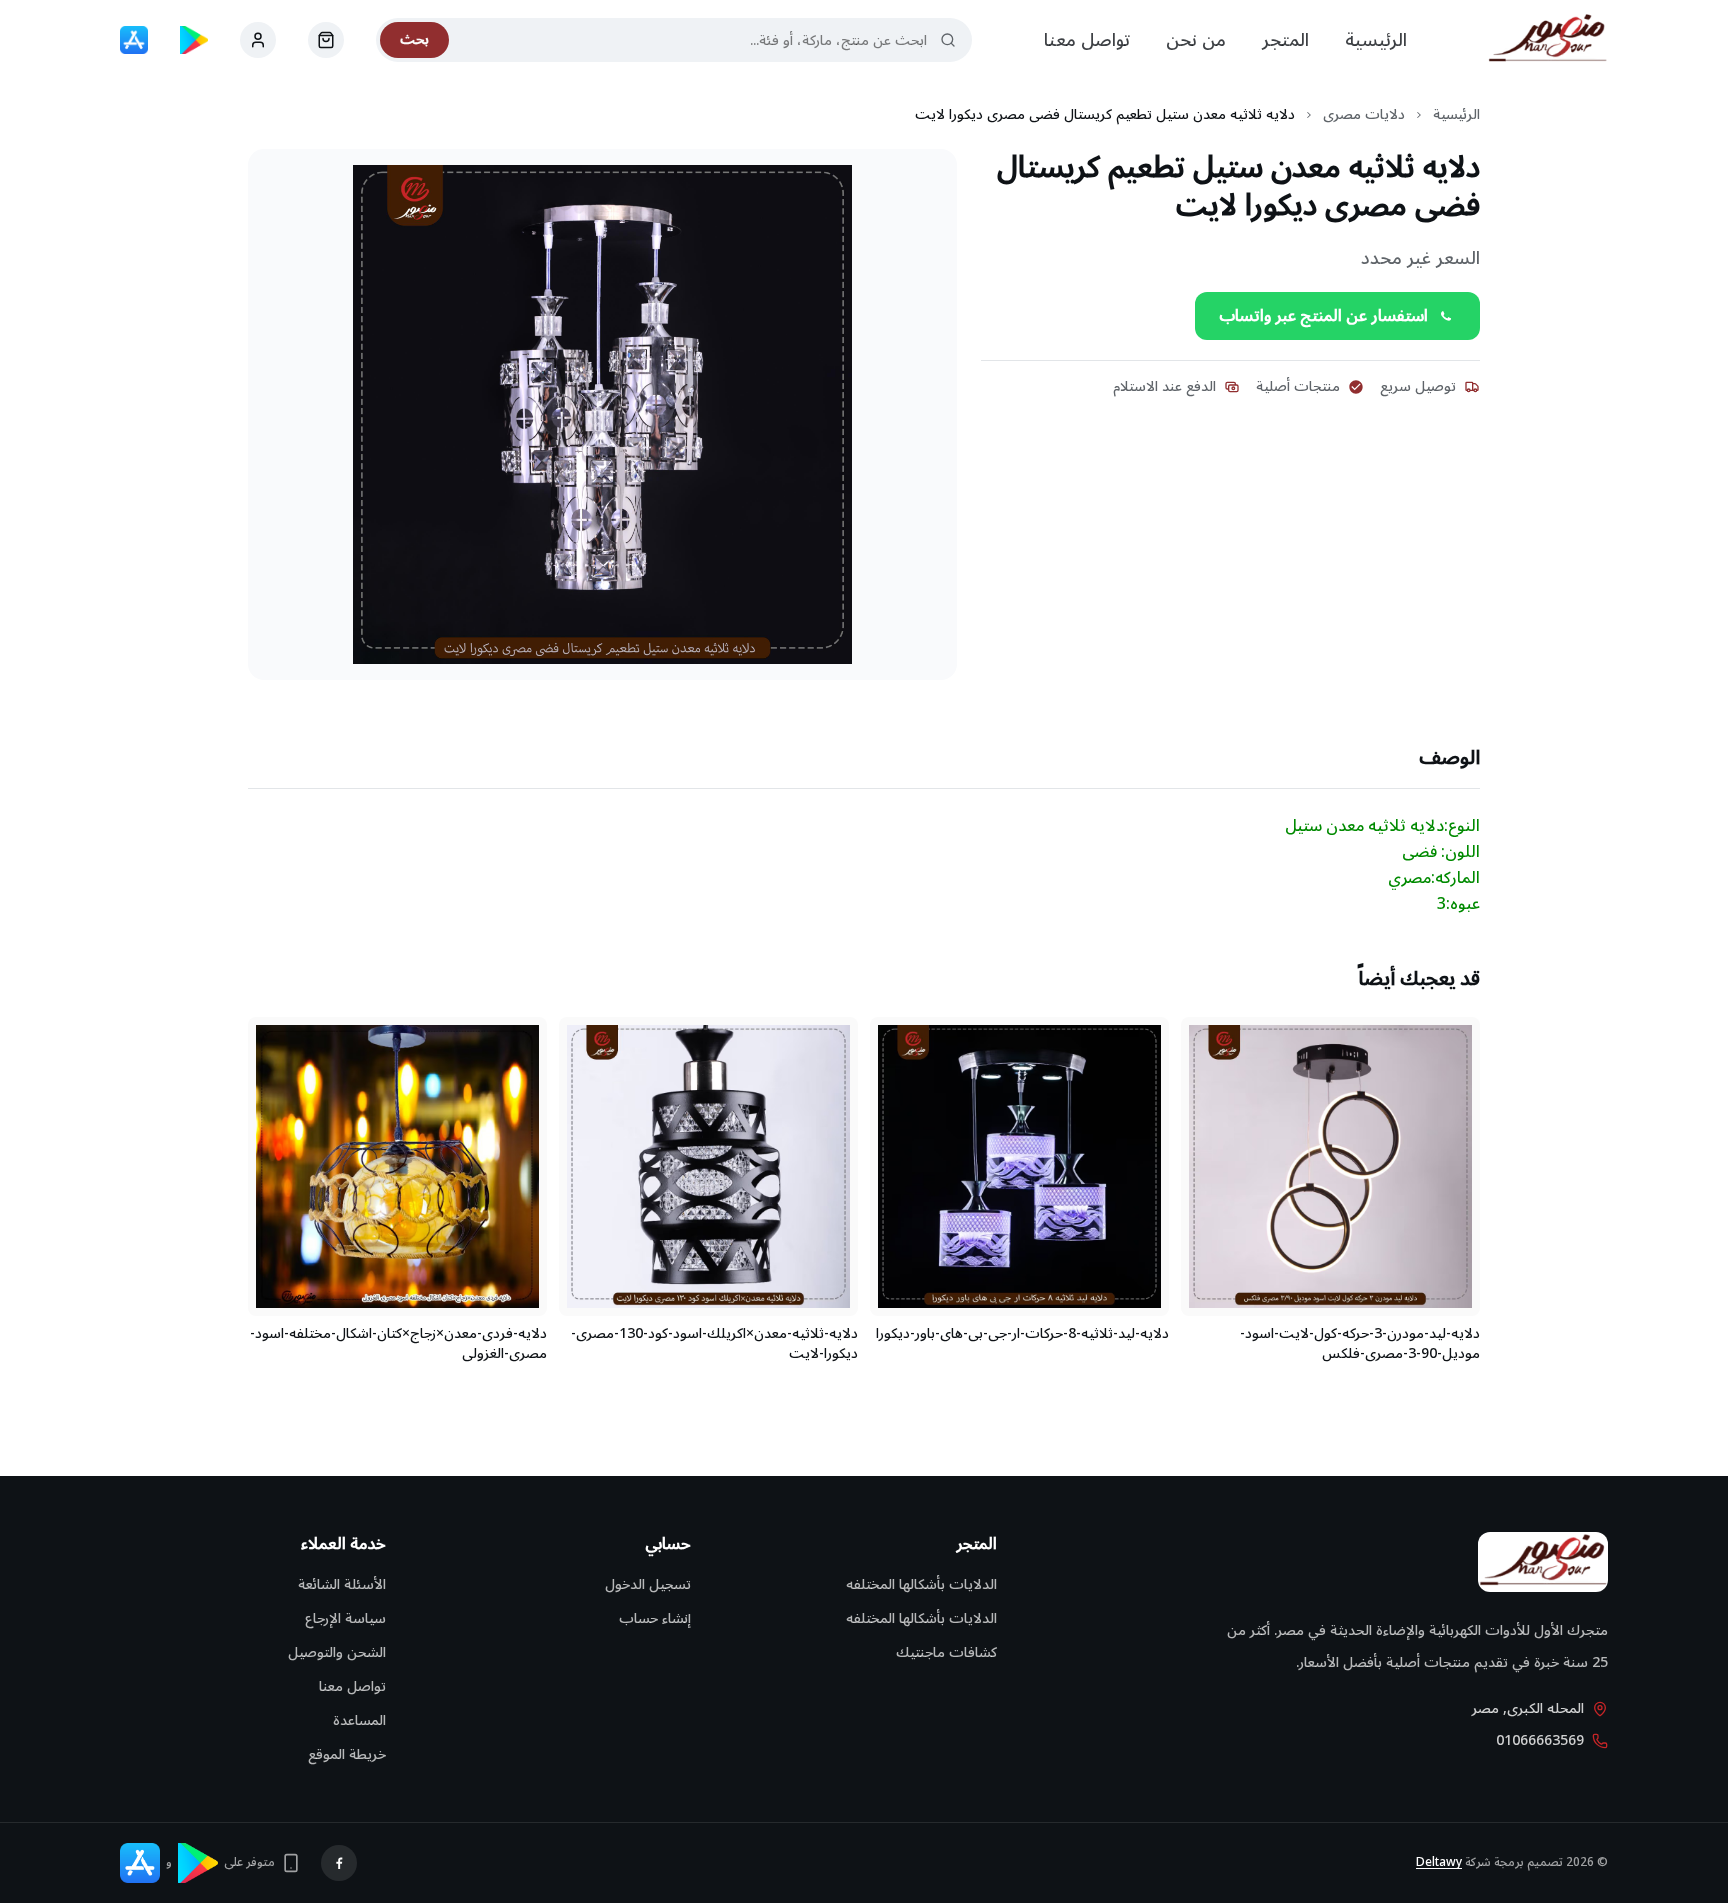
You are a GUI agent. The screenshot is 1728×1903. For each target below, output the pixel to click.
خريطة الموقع (347, 1754)
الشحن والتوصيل (337, 1652)
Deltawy (1439, 1862)
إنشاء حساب (655, 1618)
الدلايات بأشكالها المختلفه (921, 1584)
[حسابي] (326, 40)
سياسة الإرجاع (345, 1618)
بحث (414, 39)
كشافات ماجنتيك (946, 1652)
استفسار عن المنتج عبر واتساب (1323, 316)
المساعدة (359, 1720)
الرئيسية (1376, 40)
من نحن (1196, 40)
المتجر (1285, 40)
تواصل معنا (1087, 40)
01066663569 (1540, 1741)
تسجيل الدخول (648, 1584)
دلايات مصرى (1364, 115)
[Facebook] (339, 1863)
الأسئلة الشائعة (342, 1584)
